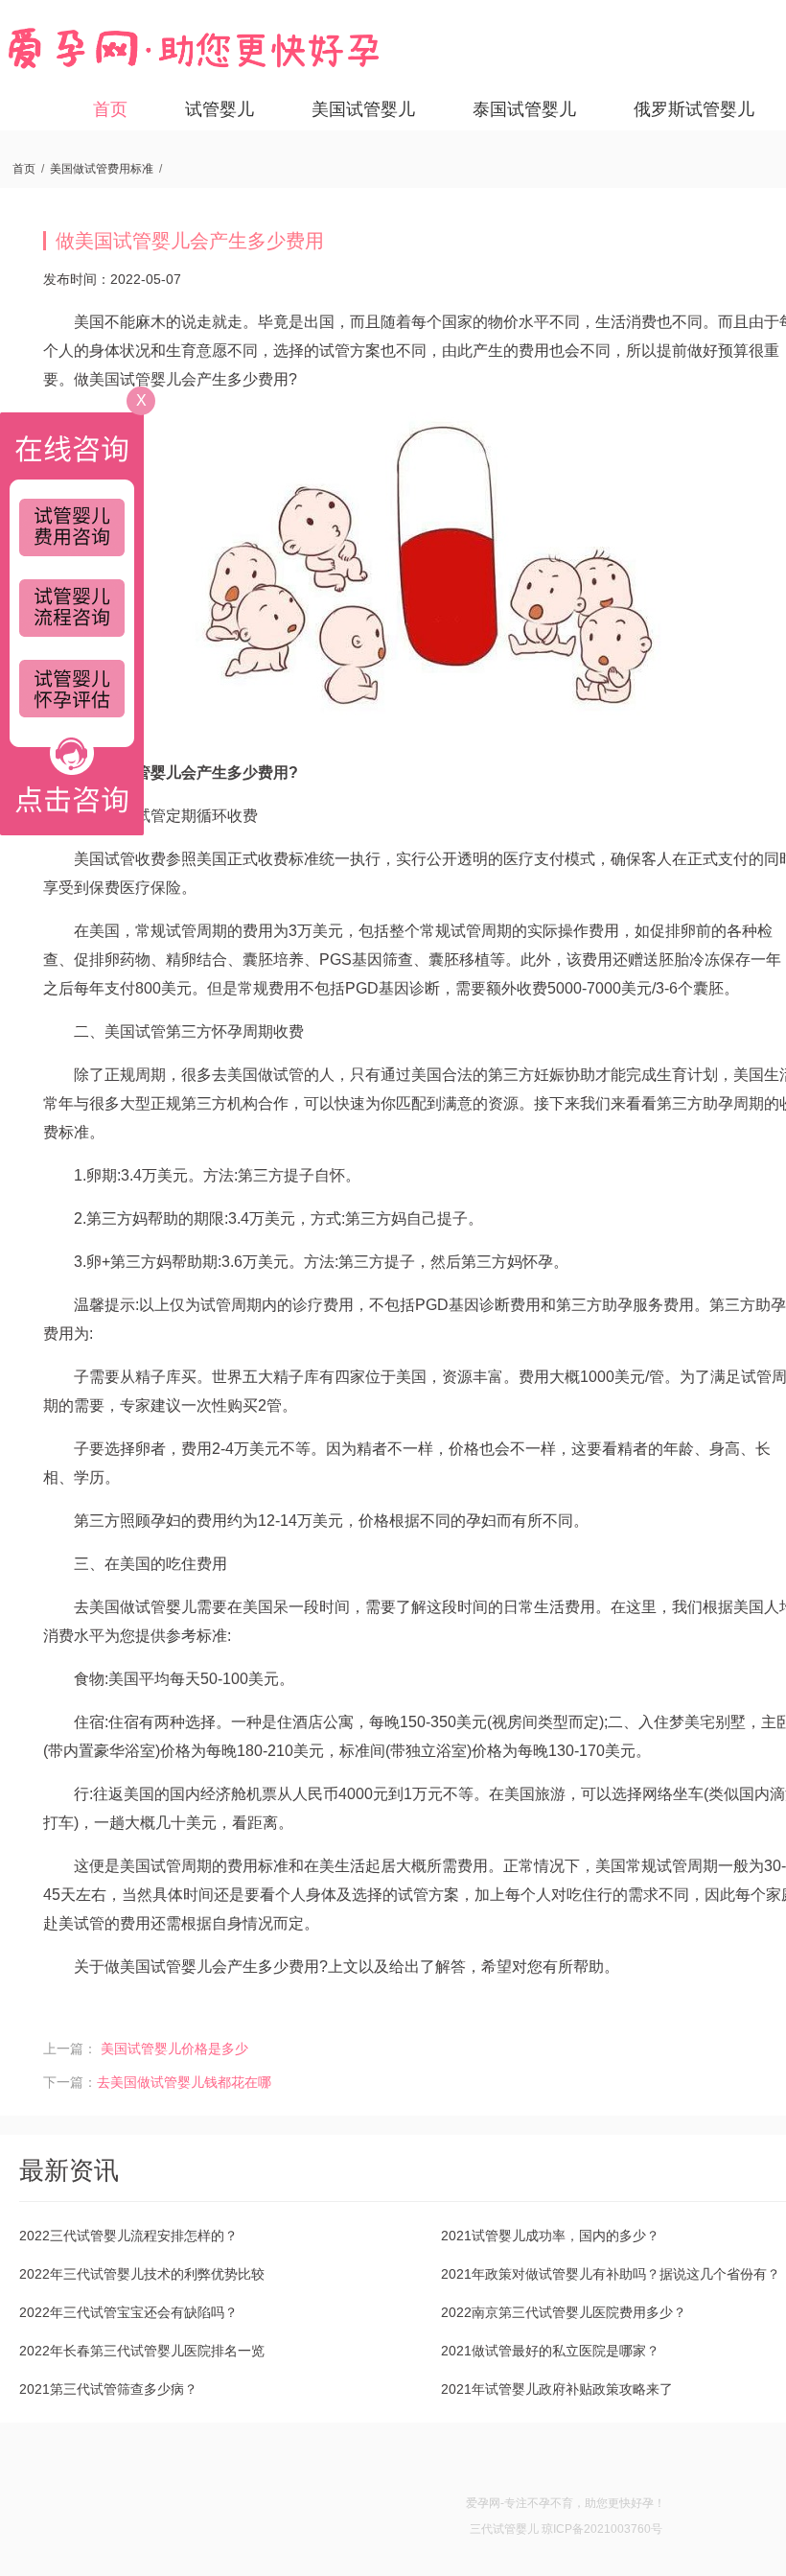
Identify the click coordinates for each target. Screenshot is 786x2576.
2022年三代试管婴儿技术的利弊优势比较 (142, 2274)
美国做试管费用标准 (102, 169)
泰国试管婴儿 (524, 109)
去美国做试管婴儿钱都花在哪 (184, 2082)
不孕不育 (550, 2503)
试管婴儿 (220, 109)
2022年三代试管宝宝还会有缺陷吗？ (128, 2312)
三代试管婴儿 (504, 2529)
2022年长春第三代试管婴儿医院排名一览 (142, 2351)
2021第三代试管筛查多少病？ (108, 2389)
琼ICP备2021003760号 (602, 2529)
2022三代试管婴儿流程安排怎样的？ (128, 2236)
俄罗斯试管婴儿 (694, 109)
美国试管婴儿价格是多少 (174, 2049)
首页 (110, 109)
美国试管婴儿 (363, 109)
